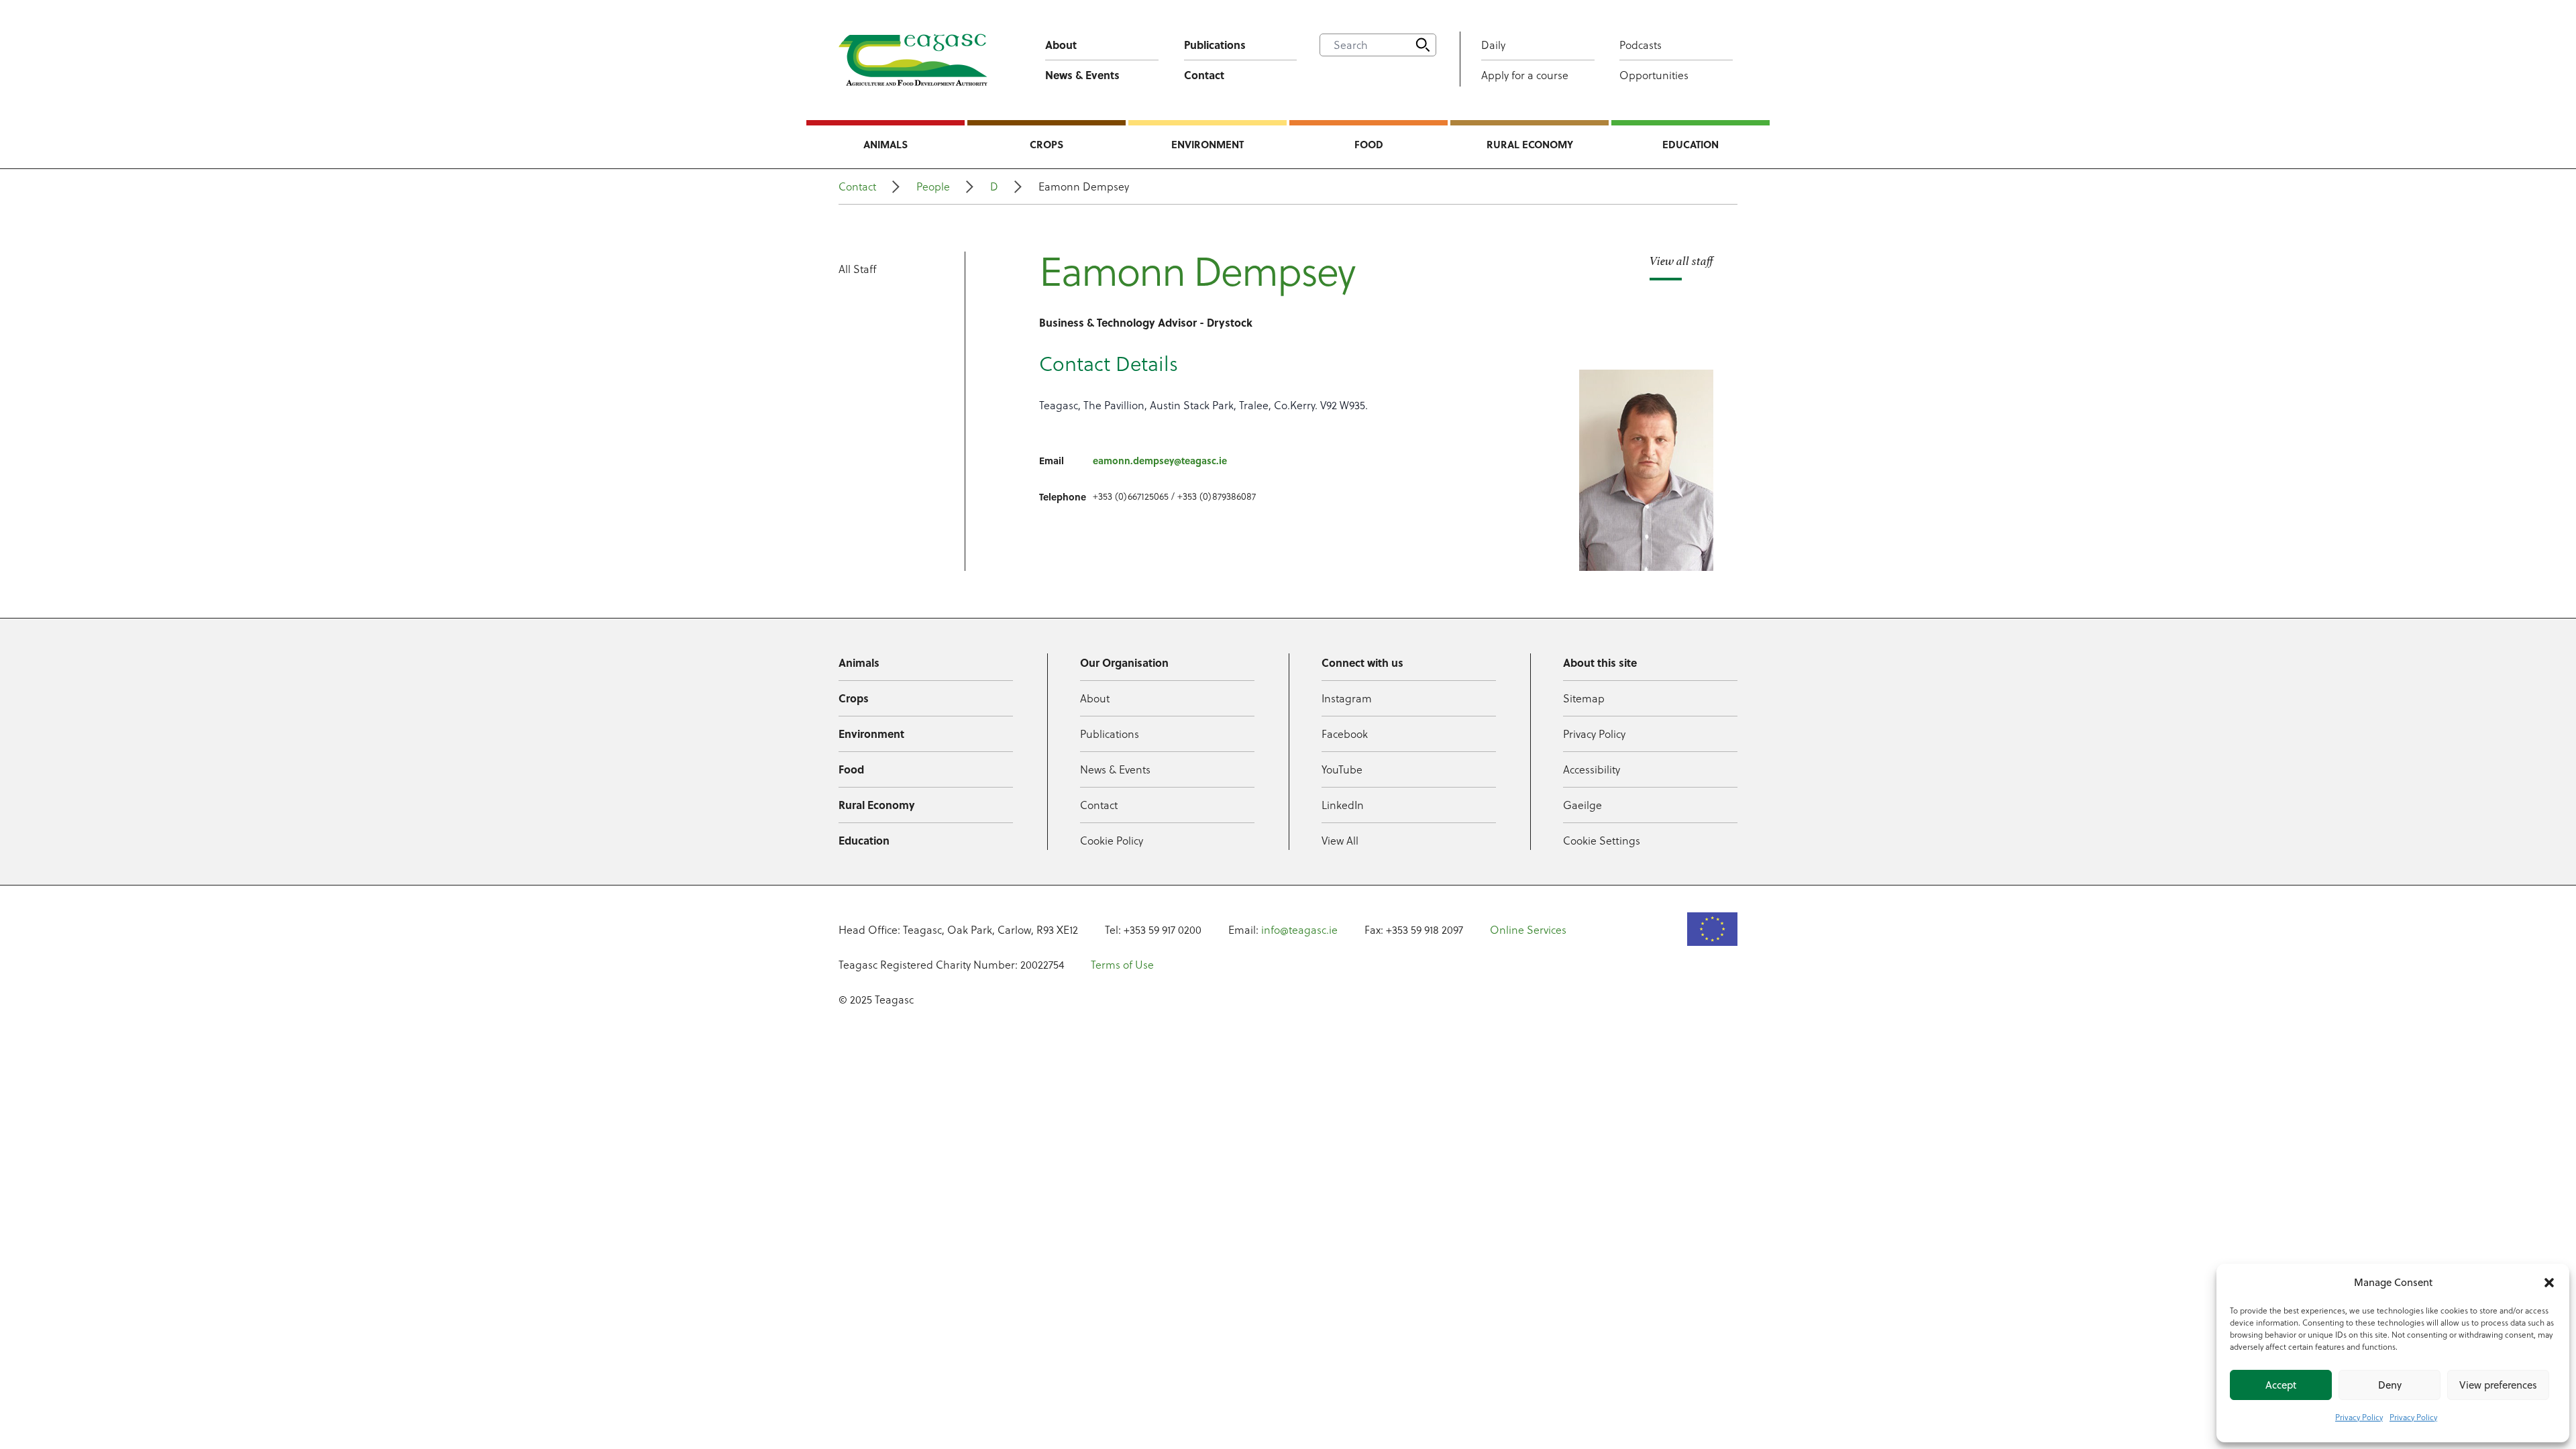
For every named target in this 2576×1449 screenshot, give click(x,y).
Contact (1204, 75)
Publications (1215, 45)
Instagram (1347, 698)
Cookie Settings (1602, 841)
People (933, 186)
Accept (2281, 1385)
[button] (2549, 1283)
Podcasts (1641, 45)
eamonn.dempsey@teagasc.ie (1160, 460)
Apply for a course (1525, 75)
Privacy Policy (2359, 1417)
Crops (1046, 144)
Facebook (1345, 734)
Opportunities (1654, 75)
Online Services (1528, 930)
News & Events (1082, 75)
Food (1369, 144)
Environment (1207, 144)
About (1061, 45)
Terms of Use (1122, 965)
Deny (2390, 1385)
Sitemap (1584, 698)
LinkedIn (1343, 805)
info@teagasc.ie (1299, 930)
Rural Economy (1530, 144)
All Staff (857, 269)
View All (1340, 841)
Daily (1493, 45)
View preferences (2498, 1385)
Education (1690, 144)
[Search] (1423, 45)
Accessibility (1592, 769)
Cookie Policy (1112, 841)
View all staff (1681, 261)
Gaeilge (1582, 805)
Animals (885, 144)
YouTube (1342, 769)
